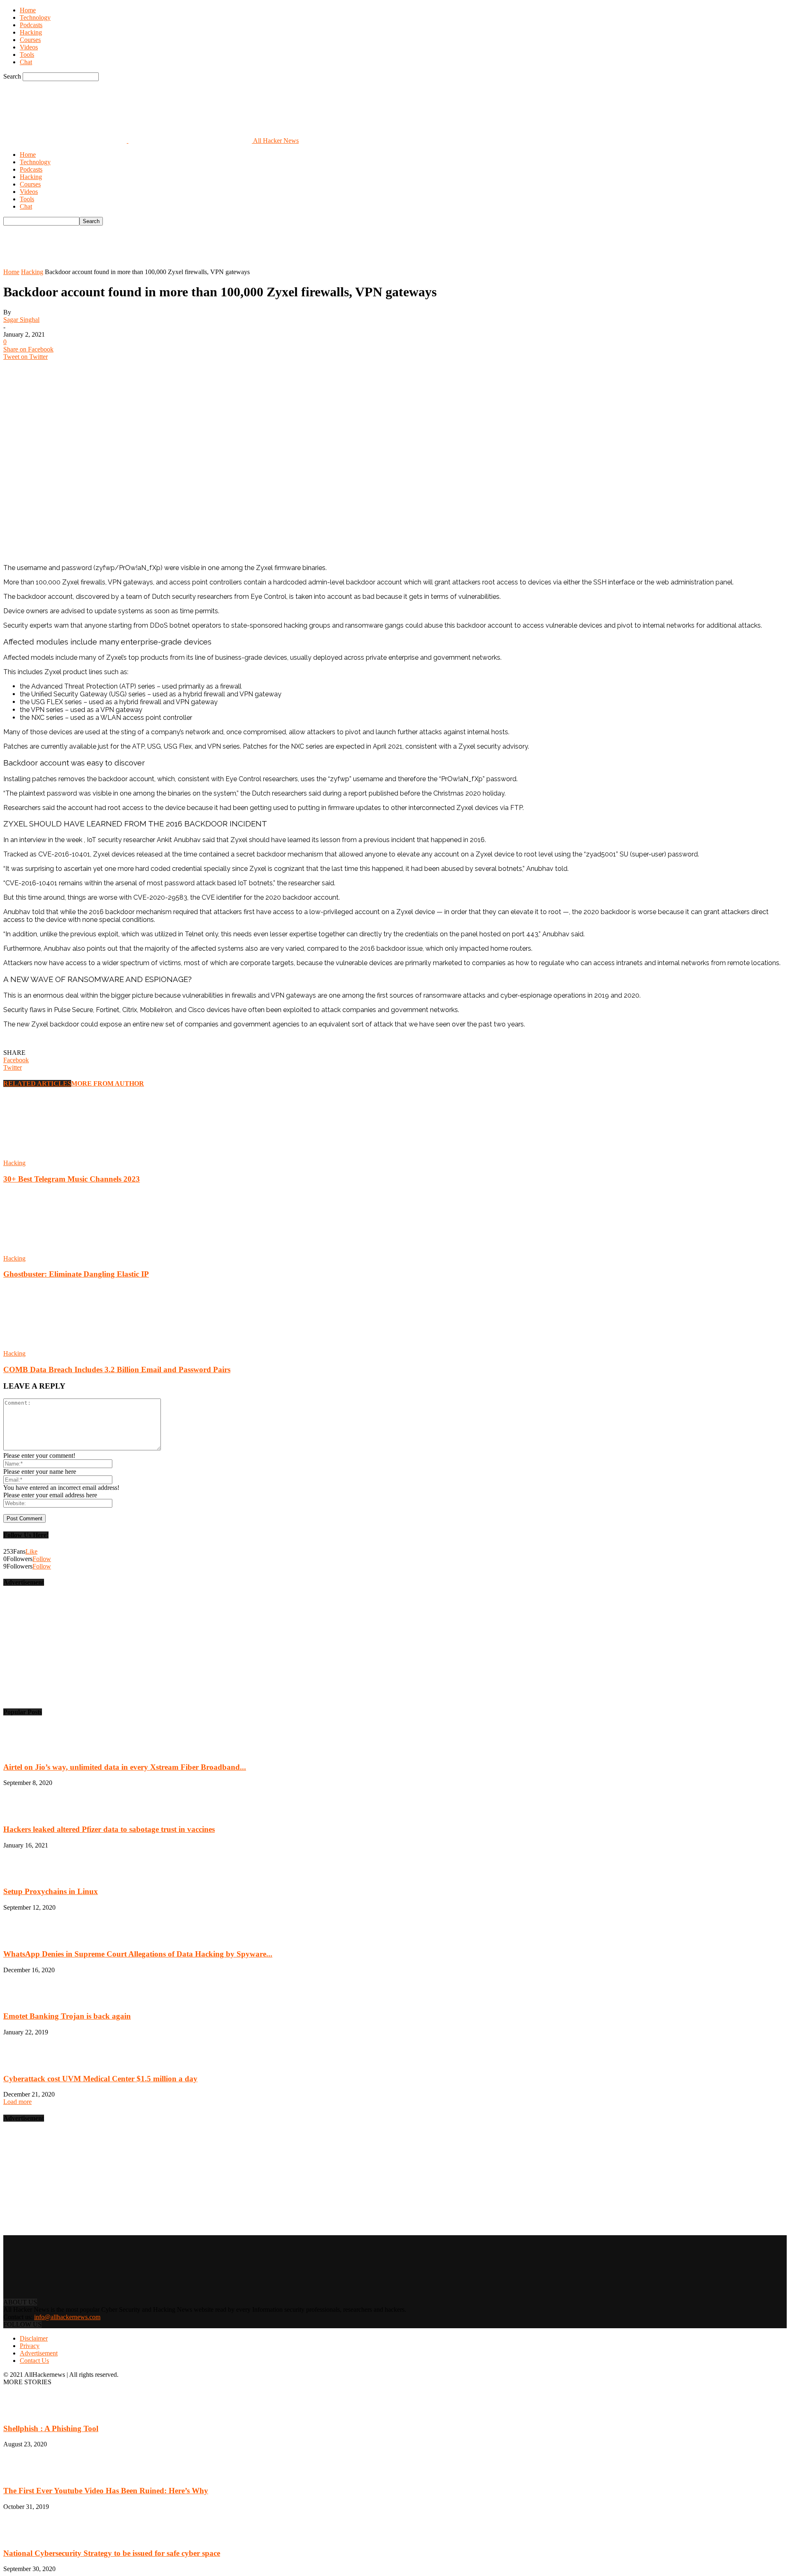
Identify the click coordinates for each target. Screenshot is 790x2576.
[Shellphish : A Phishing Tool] (24, 2412)
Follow (42, 1559)
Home (28, 10)
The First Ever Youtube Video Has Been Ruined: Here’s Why (106, 2491)
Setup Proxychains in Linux (51, 1891)
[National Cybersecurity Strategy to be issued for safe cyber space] (24, 2537)
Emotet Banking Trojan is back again (67, 2016)
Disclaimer (34, 2338)
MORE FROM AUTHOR (108, 1083)
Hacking (31, 32)
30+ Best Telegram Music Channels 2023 (72, 1179)
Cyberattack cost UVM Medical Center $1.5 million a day (100, 2079)
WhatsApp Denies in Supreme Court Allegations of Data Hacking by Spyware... (138, 1954)
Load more (17, 2102)
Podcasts (31, 25)
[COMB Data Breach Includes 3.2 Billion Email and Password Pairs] (48, 1346)
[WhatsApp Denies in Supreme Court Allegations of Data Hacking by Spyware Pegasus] (24, 1938)
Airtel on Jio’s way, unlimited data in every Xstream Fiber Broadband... (125, 1767)
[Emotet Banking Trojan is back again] (24, 2000)
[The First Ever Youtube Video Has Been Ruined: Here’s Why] (28, 2475)
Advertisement (39, 2353)
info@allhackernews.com (67, 2317)
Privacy (30, 2346)
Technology (35, 17)
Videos (29, 47)
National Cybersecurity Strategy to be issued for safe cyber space (112, 2553)
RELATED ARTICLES (37, 1083)
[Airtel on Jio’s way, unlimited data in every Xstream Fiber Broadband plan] (24, 1751)
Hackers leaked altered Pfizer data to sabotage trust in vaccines (109, 1829)
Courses (30, 40)
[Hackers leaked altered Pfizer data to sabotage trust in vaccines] (24, 1813)
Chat (26, 62)
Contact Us (34, 2361)
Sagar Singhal (21, 320)
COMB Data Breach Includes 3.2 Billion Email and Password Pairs (117, 1369)
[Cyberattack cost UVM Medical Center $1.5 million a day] (24, 2063)
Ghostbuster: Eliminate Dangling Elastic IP (76, 1274)
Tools (27, 55)
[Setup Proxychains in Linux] (24, 1876)
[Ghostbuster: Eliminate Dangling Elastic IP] (48, 1251)
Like (31, 1551)
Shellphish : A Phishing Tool (51, 2428)
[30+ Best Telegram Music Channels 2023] (48, 1155)
